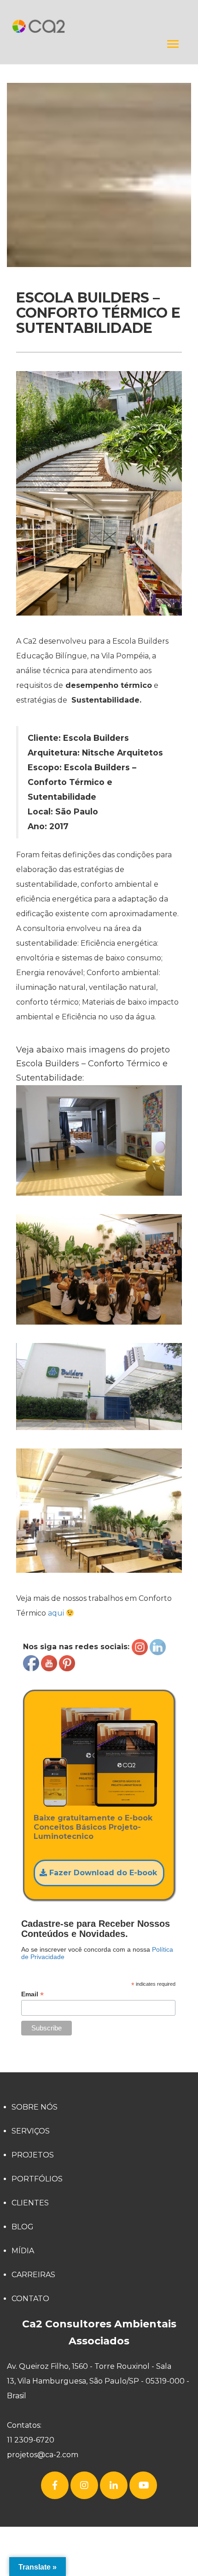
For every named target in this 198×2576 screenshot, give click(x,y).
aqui (57, 1613)
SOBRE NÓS (35, 2107)
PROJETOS (33, 2155)
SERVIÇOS (31, 2131)
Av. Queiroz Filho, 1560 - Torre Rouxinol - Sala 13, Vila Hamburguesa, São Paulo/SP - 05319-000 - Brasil (98, 2381)
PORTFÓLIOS (37, 2179)
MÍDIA (23, 2251)
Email (32, 1994)
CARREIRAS (33, 2275)
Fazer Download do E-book (102, 1873)
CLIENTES (30, 2203)
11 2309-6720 (31, 2440)
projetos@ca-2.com (43, 2455)
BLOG (23, 2227)
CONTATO (30, 2299)
